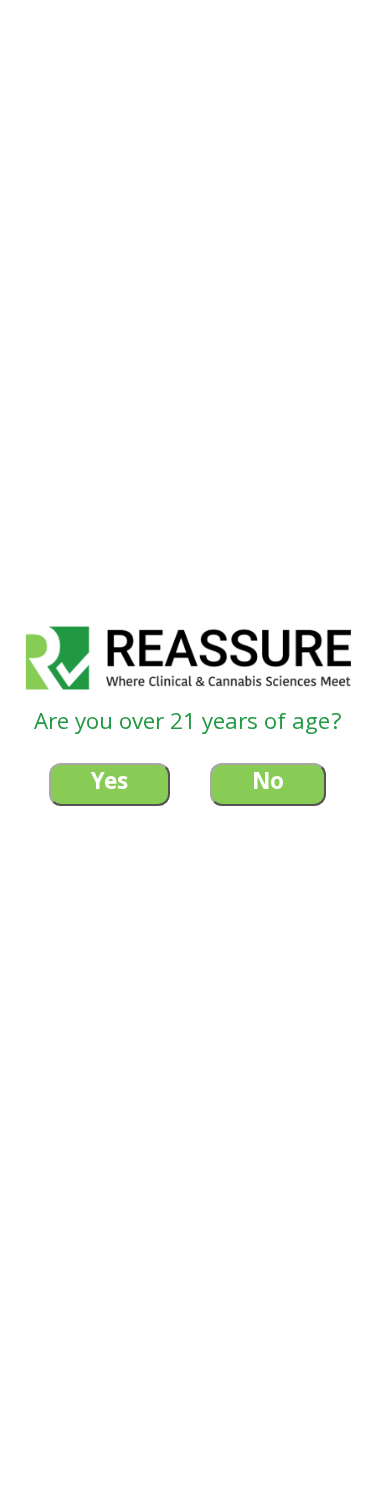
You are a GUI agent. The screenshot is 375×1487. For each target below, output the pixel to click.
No (268, 784)
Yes (109, 784)
